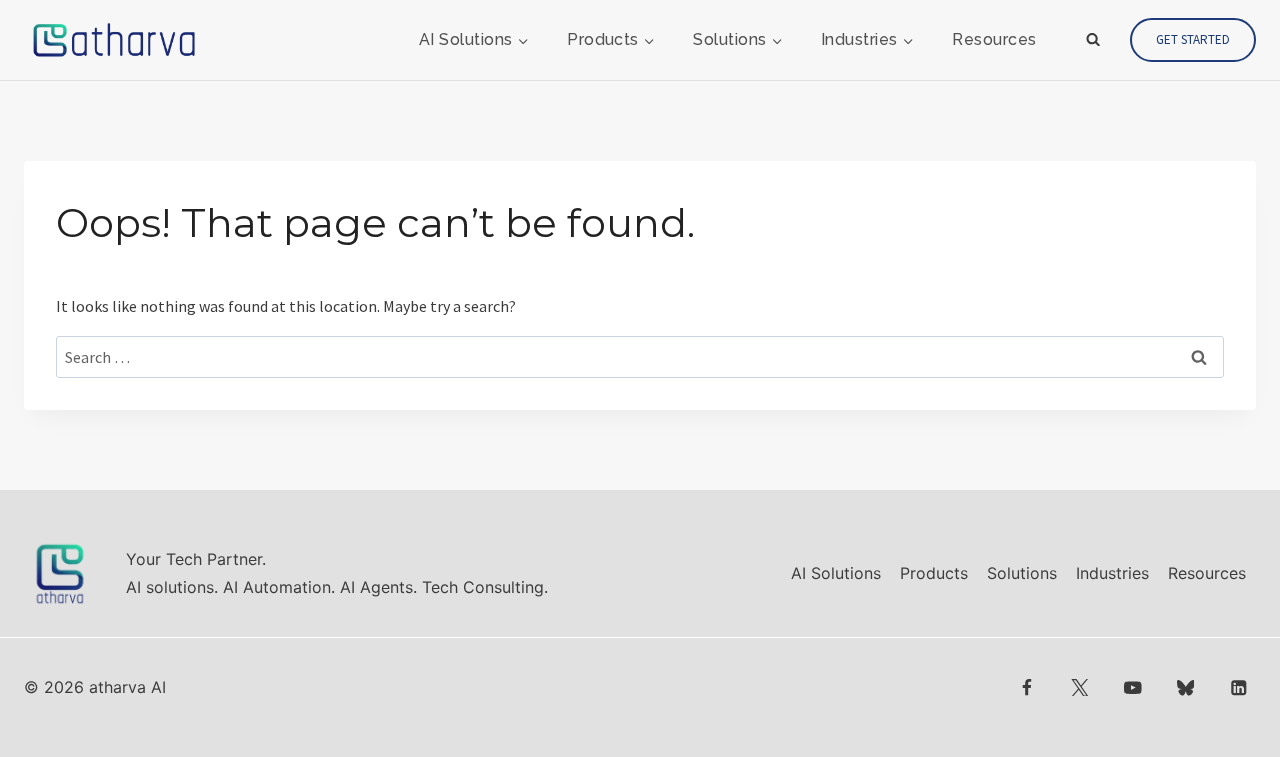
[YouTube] (1132, 687)
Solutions (1022, 573)
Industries (1112, 573)
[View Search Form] (1093, 40)
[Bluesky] (1185, 687)
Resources (994, 39)
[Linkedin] (1238, 687)
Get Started (1193, 39)
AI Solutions (836, 573)
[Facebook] (1027, 687)
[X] (1079, 687)
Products (934, 573)
